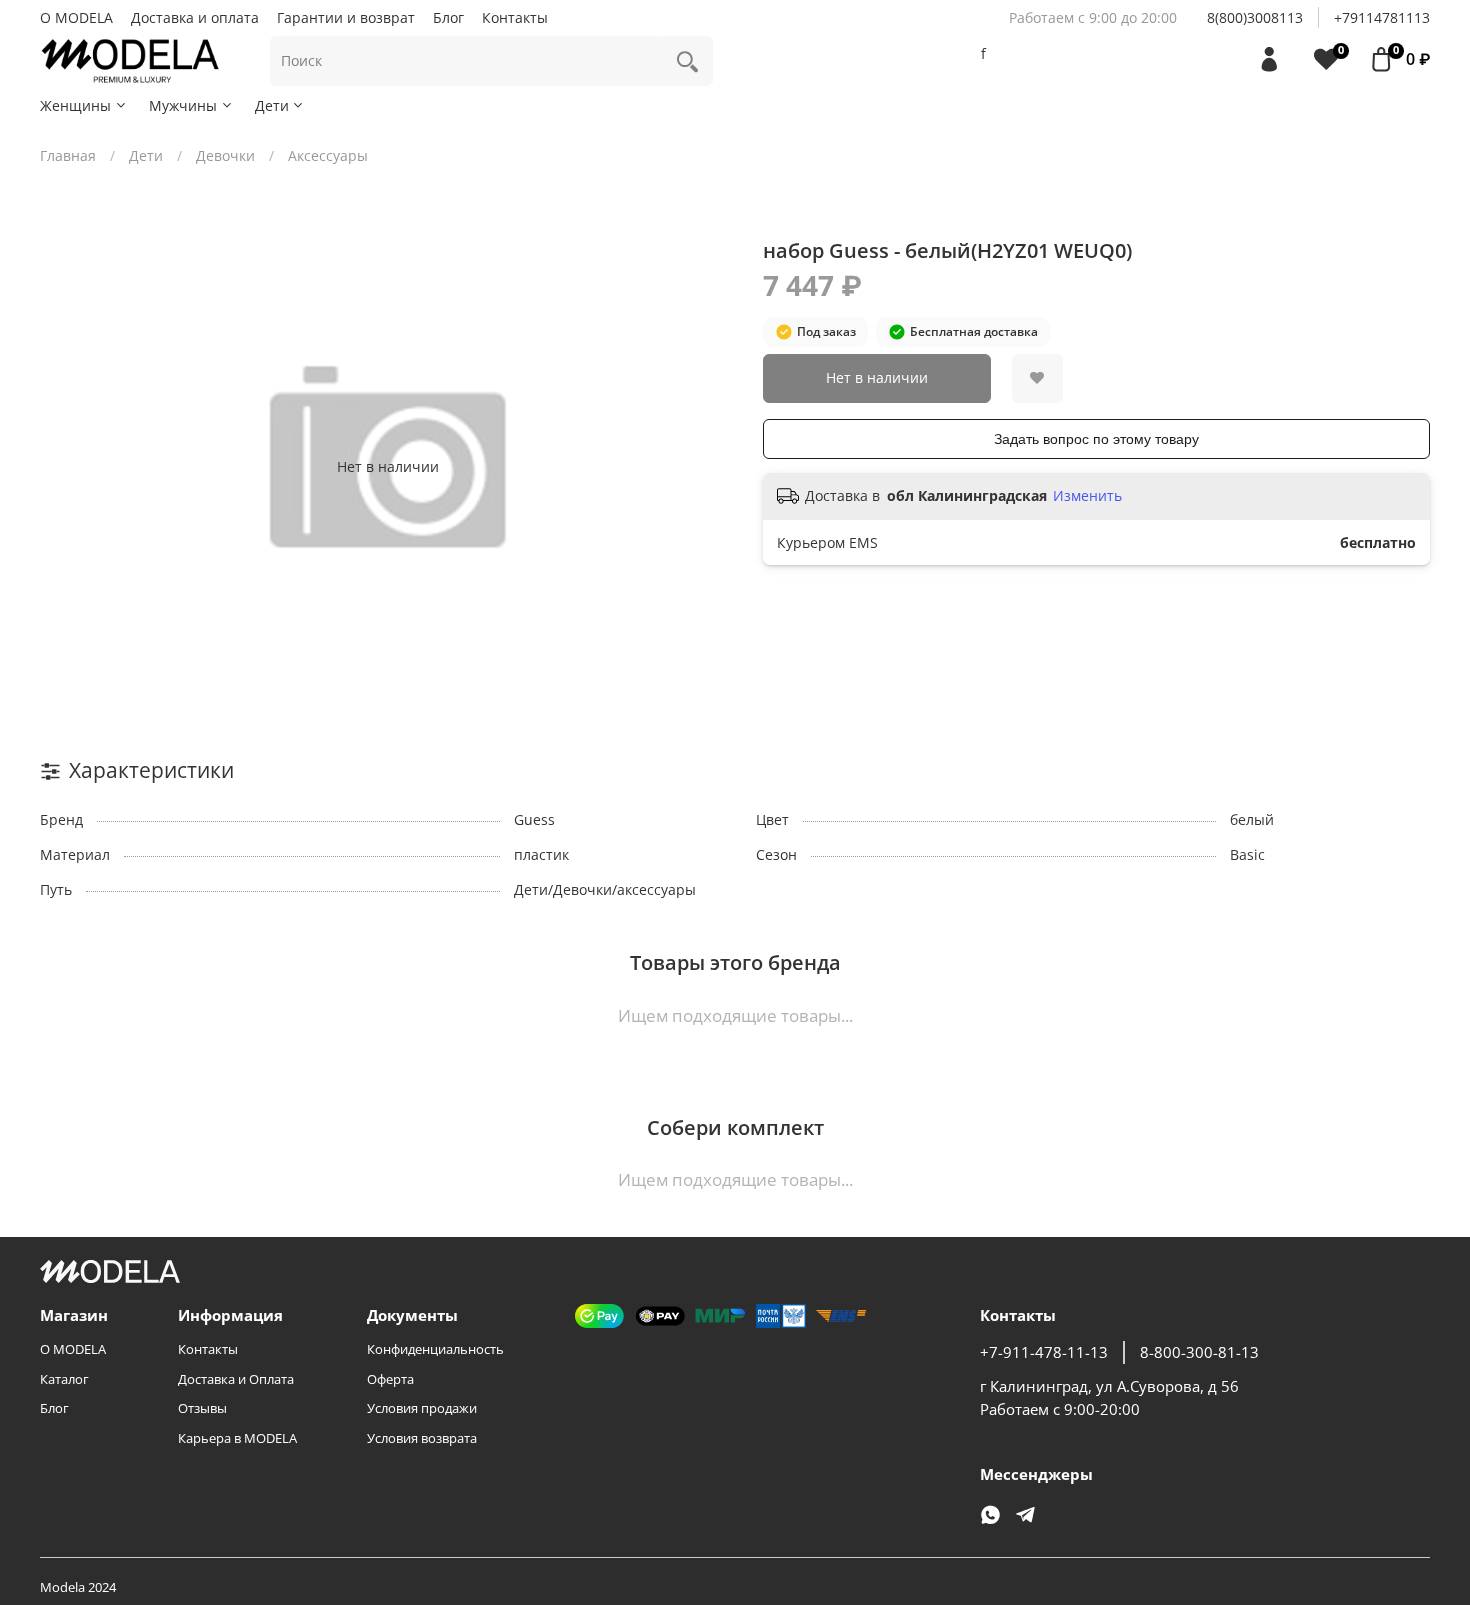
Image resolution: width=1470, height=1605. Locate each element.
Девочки (225, 155)
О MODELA (76, 17)
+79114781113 (1382, 17)
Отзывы (202, 1408)
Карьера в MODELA (237, 1438)
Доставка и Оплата (236, 1379)
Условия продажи (422, 1408)
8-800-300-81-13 (1199, 1352)
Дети (272, 105)
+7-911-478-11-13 (1044, 1352)
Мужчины (183, 105)
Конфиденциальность (435, 1349)
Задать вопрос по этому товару (1096, 439)
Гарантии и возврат (346, 17)
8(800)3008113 (1255, 17)
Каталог (64, 1379)
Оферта (390, 1379)
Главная (68, 155)
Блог (448, 17)
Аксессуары (328, 155)
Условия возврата (422, 1438)
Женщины (75, 105)
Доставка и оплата (195, 17)
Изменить (1087, 496)
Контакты (515, 17)
